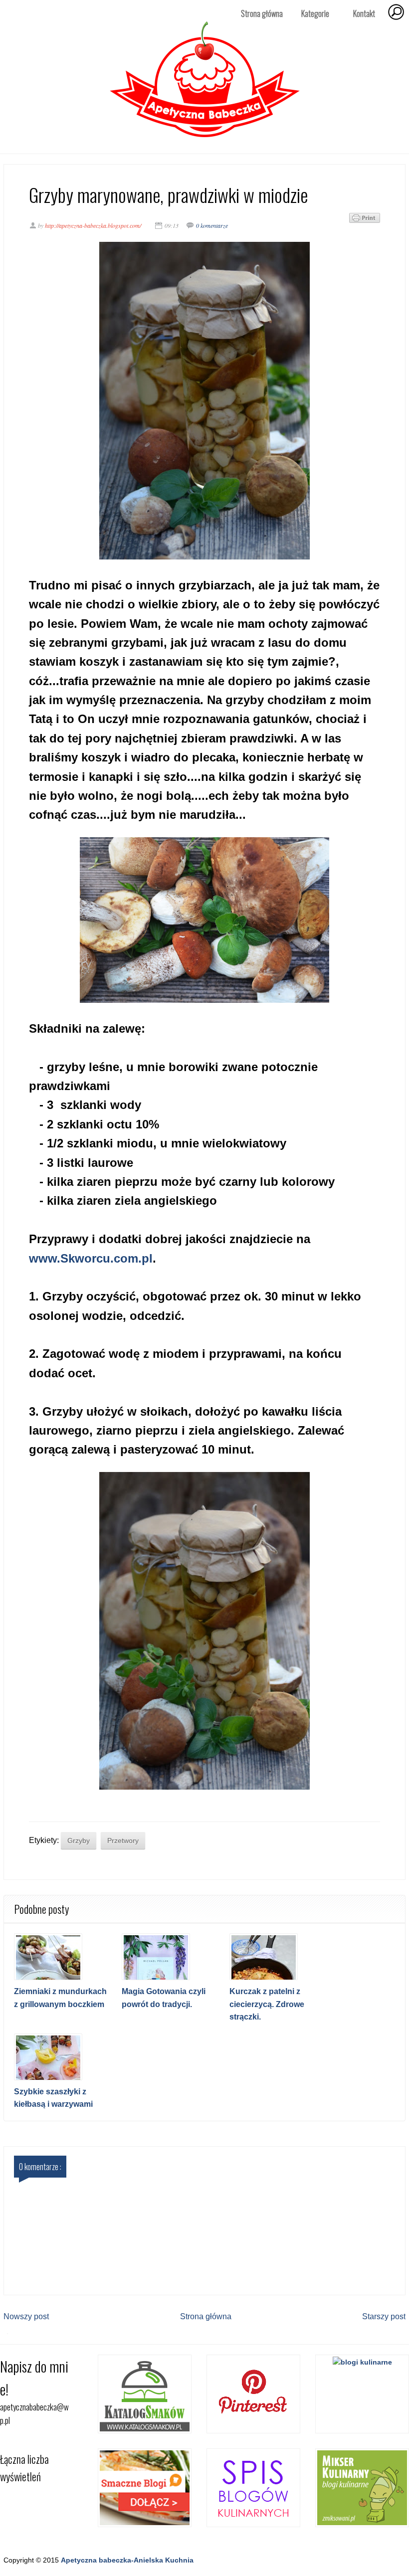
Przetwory (123, 1840)
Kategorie (311, 14)
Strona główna (262, 13)
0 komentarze (212, 225)
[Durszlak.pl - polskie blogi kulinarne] (362, 2362)
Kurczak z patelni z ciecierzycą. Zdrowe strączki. (267, 2004)
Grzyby (79, 1840)
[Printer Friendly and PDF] (365, 220)
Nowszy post (26, 2316)
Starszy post (384, 2316)
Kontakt (364, 13)
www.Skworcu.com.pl (91, 1258)
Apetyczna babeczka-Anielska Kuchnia (127, 2560)
